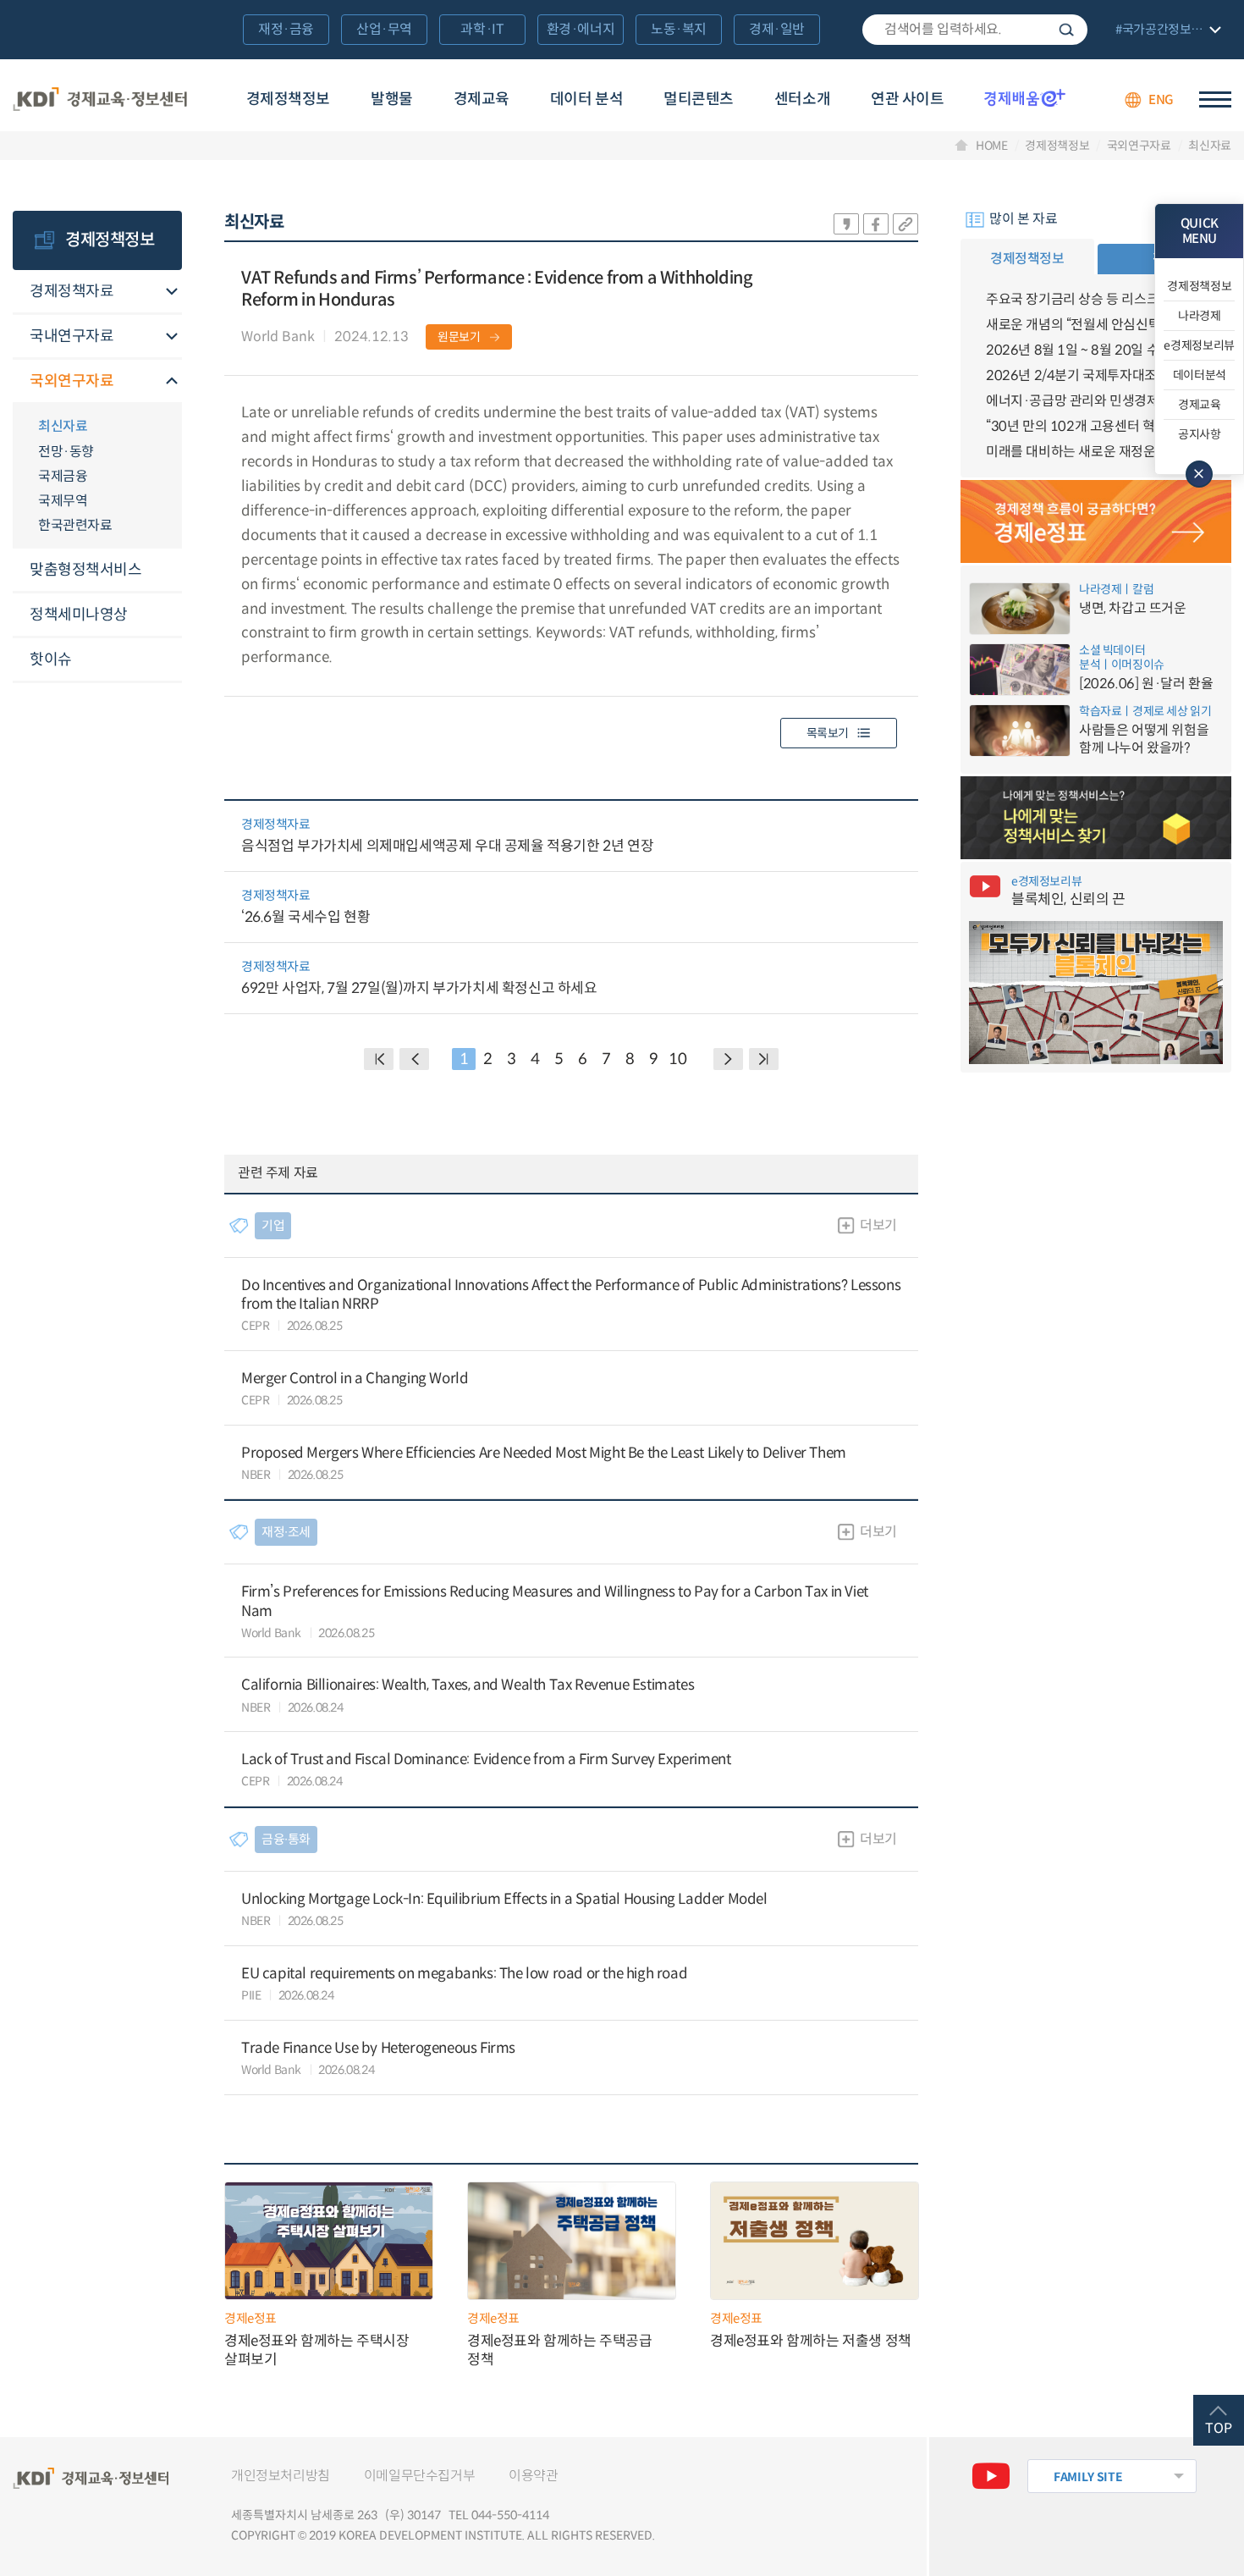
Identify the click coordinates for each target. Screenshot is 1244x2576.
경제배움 (1025, 97)
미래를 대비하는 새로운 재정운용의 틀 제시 (1096, 452)
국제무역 (63, 501)
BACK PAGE (379, 1059)
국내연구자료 (72, 336)
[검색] (975, 30)
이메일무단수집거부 (419, 2476)
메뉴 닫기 (1199, 474)
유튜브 (991, 2476)
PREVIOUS (414, 1059)
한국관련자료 (75, 525)
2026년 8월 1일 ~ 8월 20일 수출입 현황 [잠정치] (1096, 350)
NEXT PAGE (764, 1059)
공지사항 (1200, 434)
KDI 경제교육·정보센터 (100, 100)
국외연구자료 (1139, 146)
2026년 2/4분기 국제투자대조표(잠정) (1094, 375)
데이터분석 (1200, 375)
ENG (1161, 99)
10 (677, 1059)
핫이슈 (51, 659)
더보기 (878, 1225)
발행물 (392, 99)
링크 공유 (905, 224)
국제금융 (63, 476)
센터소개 (802, 99)
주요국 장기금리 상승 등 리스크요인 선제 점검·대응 (1096, 299)
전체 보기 (1166, 31)
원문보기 (459, 337)
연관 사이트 (907, 99)
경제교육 (482, 99)
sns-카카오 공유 (846, 224)
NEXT (728, 1059)
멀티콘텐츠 (699, 99)
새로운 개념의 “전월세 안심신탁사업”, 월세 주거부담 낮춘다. (1096, 325)
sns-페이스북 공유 (876, 224)
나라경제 (1200, 316)
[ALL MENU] (1215, 99)
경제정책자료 (72, 291)
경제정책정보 (288, 99)
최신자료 (1210, 146)
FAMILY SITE (1088, 2477)
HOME (992, 146)
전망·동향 (66, 452)
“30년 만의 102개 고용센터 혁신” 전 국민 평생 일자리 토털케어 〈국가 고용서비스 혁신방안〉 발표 (1096, 426)
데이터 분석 (586, 99)
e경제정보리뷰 (1199, 345)
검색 (1066, 30)
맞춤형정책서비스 (85, 570)
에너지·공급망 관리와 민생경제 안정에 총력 (1096, 401)
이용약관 (533, 2476)
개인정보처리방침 (281, 2476)
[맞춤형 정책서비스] (1096, 818)
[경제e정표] (1096, 521)
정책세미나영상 (79, 615)
